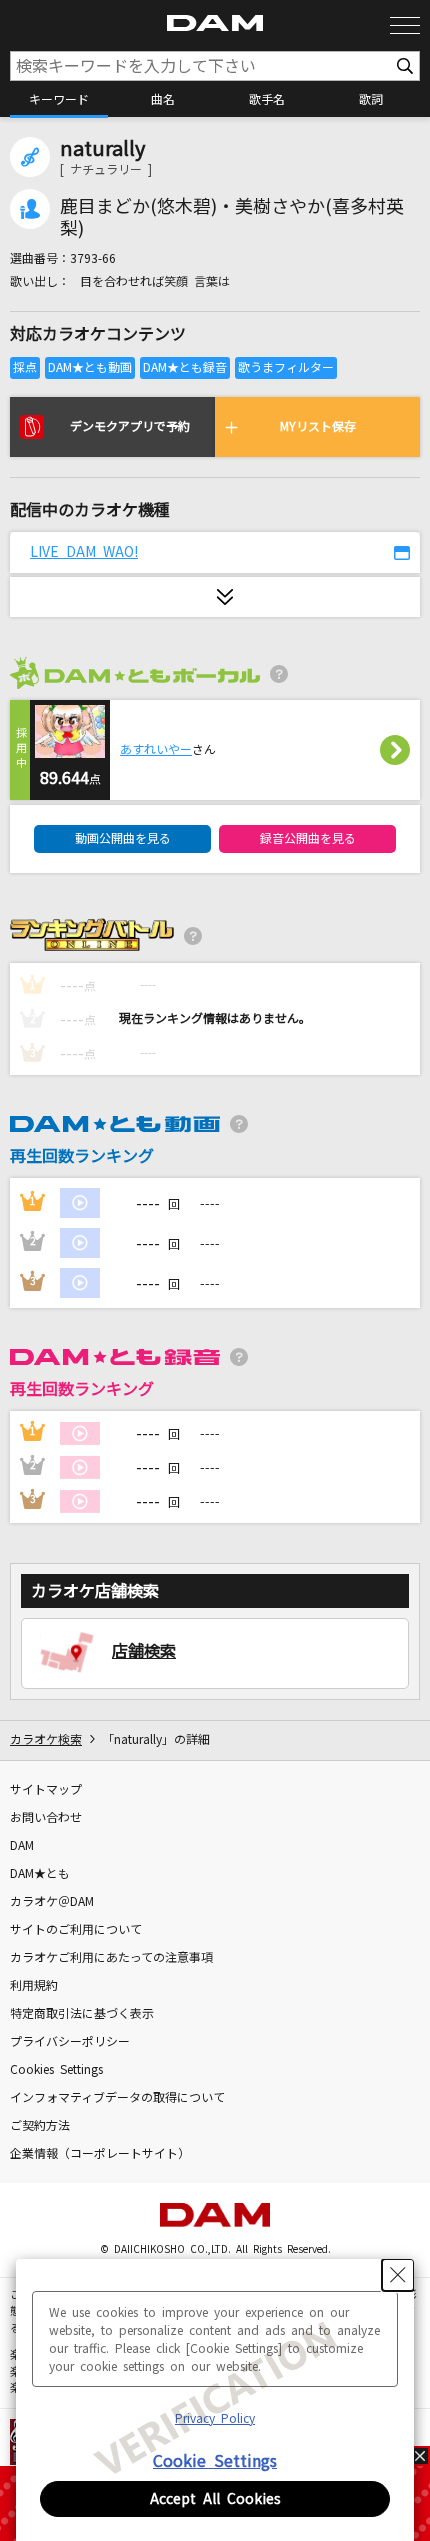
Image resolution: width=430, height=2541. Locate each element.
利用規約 (34, 1986)
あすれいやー (156, 750)
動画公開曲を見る (123, 839)
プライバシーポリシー (70, 2042)
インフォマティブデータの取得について (117, 2098)
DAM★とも (40, 1874)
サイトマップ (46, 1790)
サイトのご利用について (76, 1930)
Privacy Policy (215, 2419)
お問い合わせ (46, 1818)
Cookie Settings (215, 2461)
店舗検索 (144, 1651)
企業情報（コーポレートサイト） (100, 2154)
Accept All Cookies (215, 2499)
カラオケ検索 (46, 1740)
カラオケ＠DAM (52, 1902)
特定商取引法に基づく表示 (82, 2014)
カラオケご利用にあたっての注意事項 (111, 1958)
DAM (22, 1846)
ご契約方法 (40, 2126)
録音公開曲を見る (308, 839)
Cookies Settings (56, 2070)
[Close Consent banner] (398, 2275)
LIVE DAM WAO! (84, 552)
